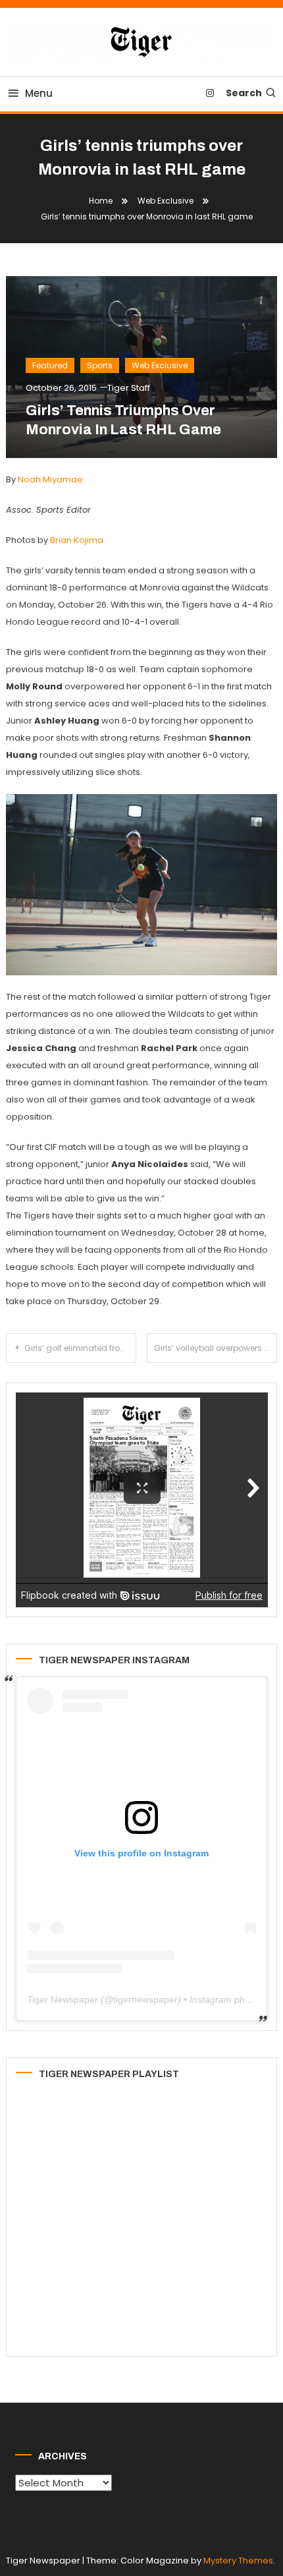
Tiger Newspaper (63, 1999)
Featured (50, 365)
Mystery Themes (238, 2561)
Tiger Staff (129, 388)
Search (244, 93)
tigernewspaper (145, 1999)
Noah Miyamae (50, 479)
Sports (100, 365)
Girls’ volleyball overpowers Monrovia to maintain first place (216, 1348)
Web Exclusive (160, 365)
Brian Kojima (77, 540)
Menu (39, 93)
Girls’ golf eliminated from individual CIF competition (80, 1348)
